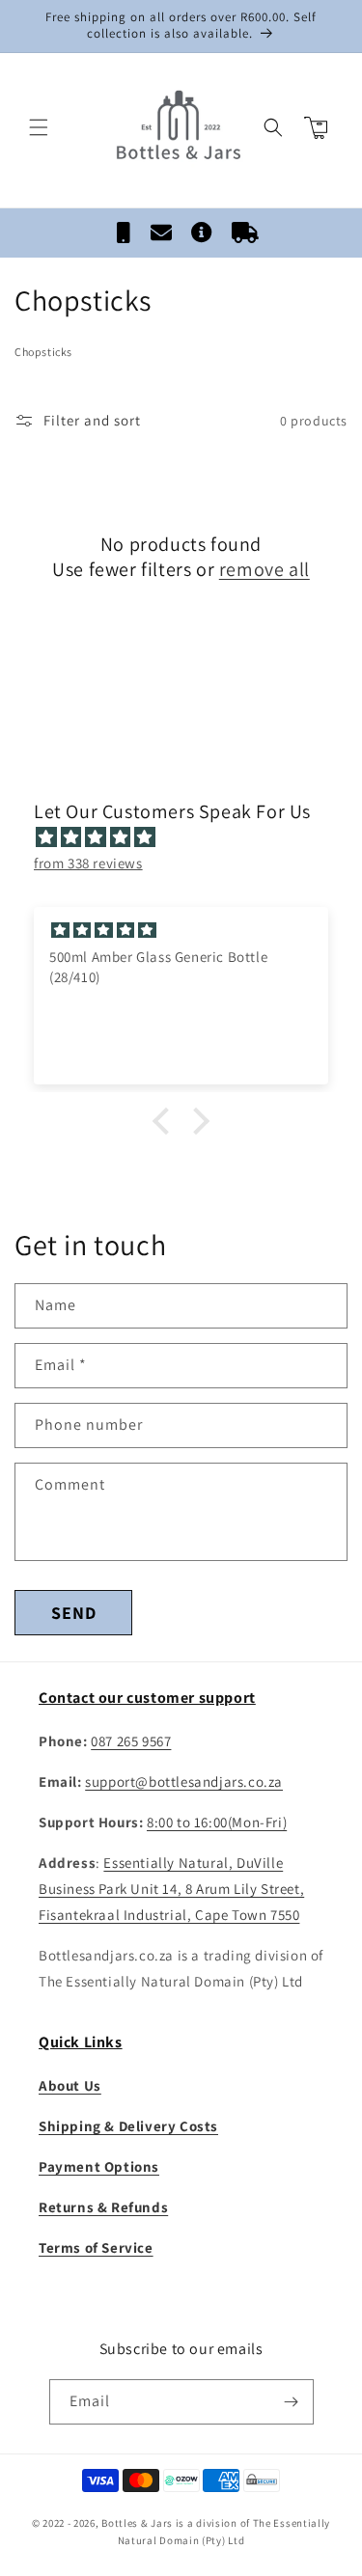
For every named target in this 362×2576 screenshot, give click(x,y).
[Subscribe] (292, 2402)
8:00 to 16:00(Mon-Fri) (217, 1822)
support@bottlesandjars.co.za (184, 1781)
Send (74, 1613)
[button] (39, 127)
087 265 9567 (131, 1741)
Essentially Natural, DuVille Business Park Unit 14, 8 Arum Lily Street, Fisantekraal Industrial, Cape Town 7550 (171, 1889)
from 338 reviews (88, 863)
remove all (265, 569)
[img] (191, 837)
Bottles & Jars (137, 2523)
